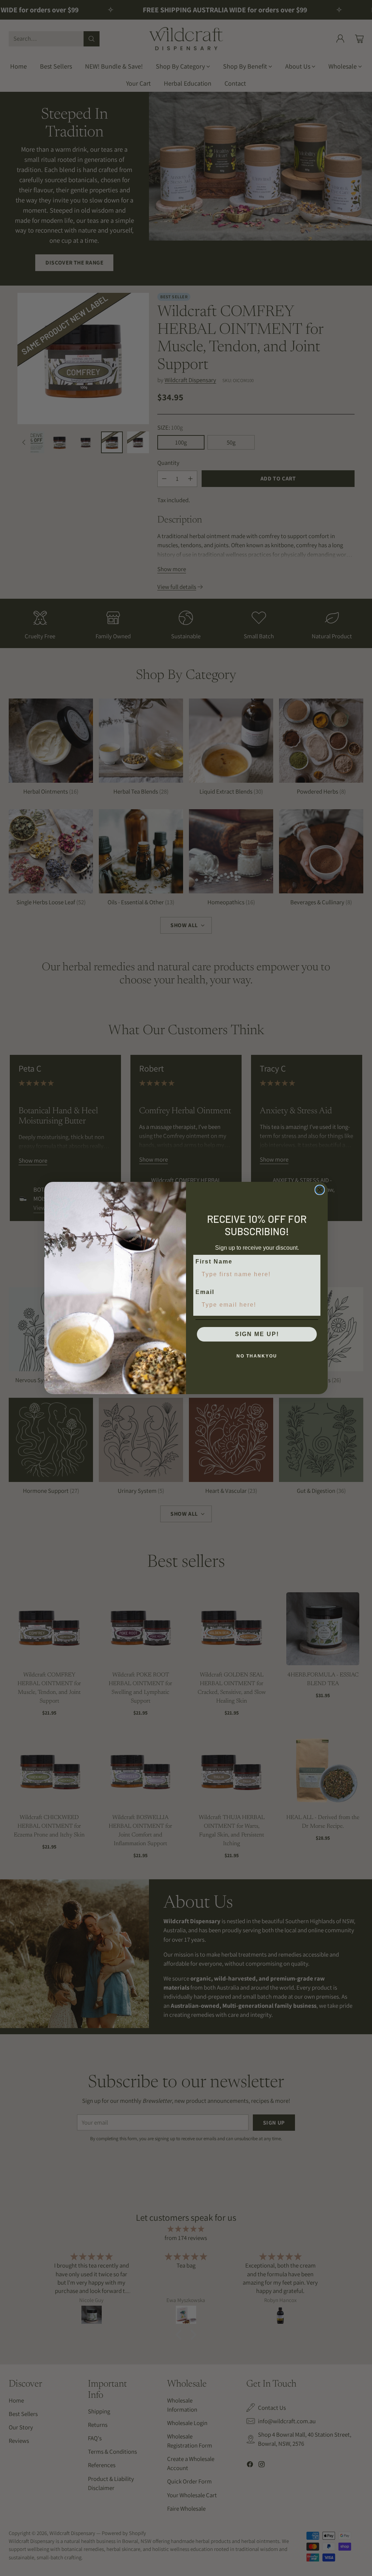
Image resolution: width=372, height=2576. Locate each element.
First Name (214, 1262)
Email (205, 1292)
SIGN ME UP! (257, 1334)
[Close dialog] (320, 1190)
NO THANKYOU (257, 1356)
